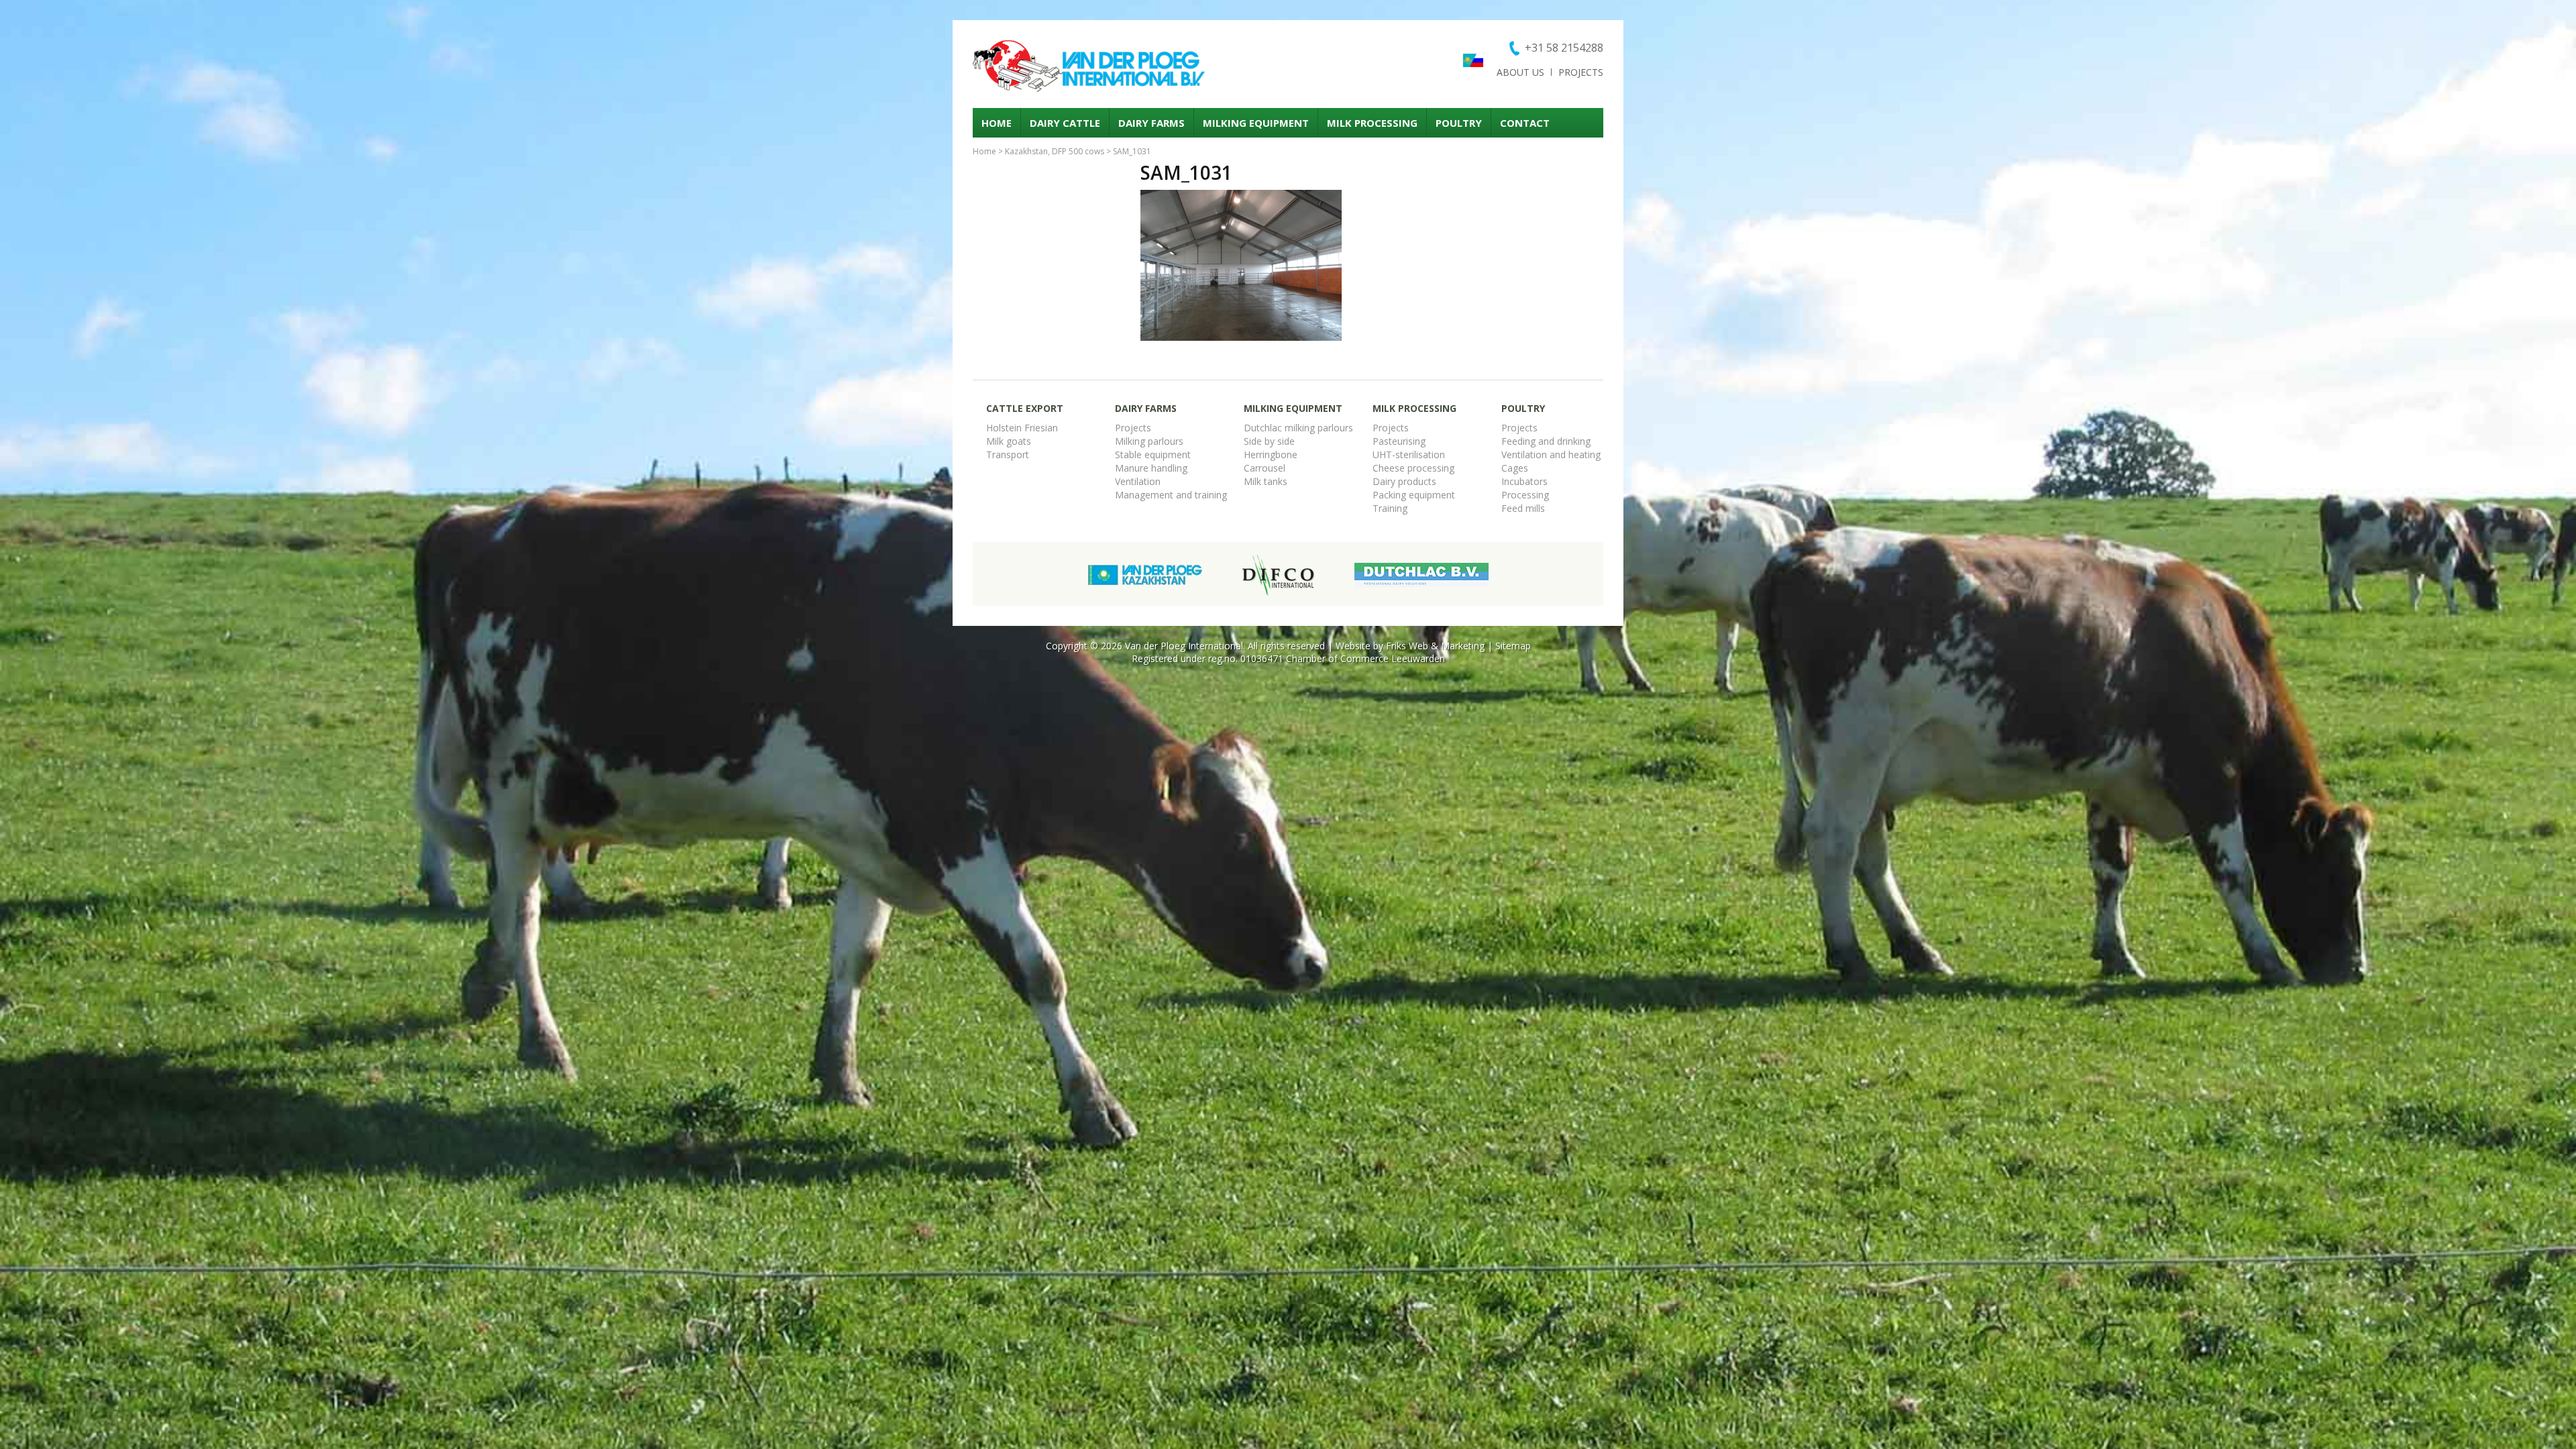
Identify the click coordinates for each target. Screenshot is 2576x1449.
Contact (1525, 123)
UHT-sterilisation (1409, 454)
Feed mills (1523, 508)
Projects (1581, 72)
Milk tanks (1266, 481)
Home (997, 123)
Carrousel (1265, 468)
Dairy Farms (1151, 123)
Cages (1515, 468)
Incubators (1524, 481)
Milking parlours (1149, 441)
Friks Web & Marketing (1435, 646)
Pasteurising (1399, 441)
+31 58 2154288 (1564, 48)
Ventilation (1138, 481)
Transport (1008, 454)
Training (1390, 508)
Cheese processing (1413, 468)
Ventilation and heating (1551, 454)
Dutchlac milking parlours (1298, 428)
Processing (1525, 495)
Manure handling (1151, 468)
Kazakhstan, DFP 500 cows (1055, 151)
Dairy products (1404, 481)
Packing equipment (1414, 495)
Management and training (1171, 495)
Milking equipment (1256, 123)
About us (1520, 72)
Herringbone (1271, 454)
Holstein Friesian (1022, 428)
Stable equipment (1153, 454)
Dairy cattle (1065, 123)
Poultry (1459, 123)
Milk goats (1009, 441)
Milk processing (1372, 123)
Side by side (1269, 441)
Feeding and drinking (1546, 441)
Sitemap (1513, 646)
